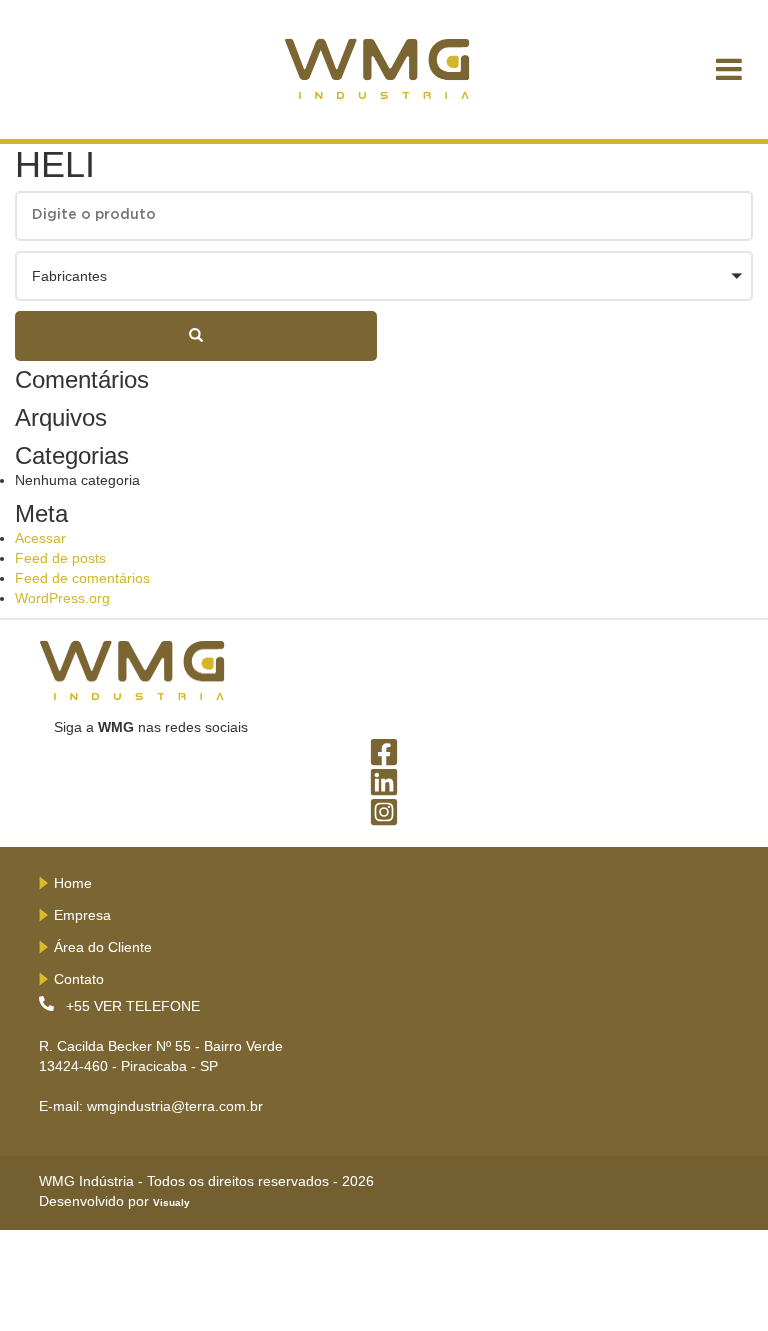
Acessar (40, 538)
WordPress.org (62, 598)
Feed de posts (60, 558)
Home (73, 883)
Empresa (82, 915)
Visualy (171, 1202)
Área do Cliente (103, 947)
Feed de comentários (82, 578)
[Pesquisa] (196, 336)
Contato (79, 979)
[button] (384, 276)
